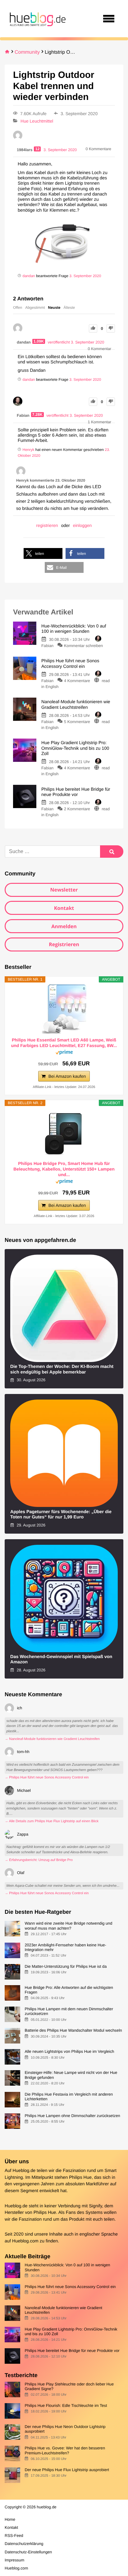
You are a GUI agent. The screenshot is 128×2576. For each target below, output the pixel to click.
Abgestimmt (35, 308)
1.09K (39, 341)
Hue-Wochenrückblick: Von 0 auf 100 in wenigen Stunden (67, 2267)
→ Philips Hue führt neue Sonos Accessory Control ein (47, 1778)
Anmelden (64, 926)
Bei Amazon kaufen (67, 1076)
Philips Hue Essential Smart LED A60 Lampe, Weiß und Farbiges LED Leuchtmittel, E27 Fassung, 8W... (64, 1043)
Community (27, 52)
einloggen (82, 525)
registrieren (47, 525)
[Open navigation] (109, 19)
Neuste (54, 308)
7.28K (38, 415)
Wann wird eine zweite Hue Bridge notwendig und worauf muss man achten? (68, 1926)
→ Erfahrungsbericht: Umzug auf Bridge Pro (39, 1860)
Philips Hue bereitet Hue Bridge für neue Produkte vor (72, 2351)
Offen (18, 308)
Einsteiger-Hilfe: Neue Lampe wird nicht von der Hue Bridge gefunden (71, 2075)
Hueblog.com (25, 2241)
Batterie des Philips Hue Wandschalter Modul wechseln (73, 2030)
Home (10, 2519)
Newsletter (64, 890)
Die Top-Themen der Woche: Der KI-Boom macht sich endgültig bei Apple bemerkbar (62, 1369)
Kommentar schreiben (83, 646)
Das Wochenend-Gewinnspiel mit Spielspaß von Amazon (61, 1659)
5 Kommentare (77, 722)
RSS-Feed (14, 2536)
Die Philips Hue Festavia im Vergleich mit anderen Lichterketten (69, 2097)
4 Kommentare (77, 681)
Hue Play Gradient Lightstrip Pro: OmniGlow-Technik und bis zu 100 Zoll (71, 2331)
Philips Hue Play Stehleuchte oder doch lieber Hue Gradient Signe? (69, 2386)
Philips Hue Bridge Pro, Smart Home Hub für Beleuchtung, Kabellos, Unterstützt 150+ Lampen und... (64, 1169)
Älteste (69, 308)
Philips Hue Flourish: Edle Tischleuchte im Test (66, 2405)
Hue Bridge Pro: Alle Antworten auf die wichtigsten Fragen (69, 1990)
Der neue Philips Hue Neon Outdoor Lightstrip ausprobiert (65, 2429)
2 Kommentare (77, 809)
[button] (43, 553)
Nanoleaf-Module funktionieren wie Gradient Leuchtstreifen (63, 2310)
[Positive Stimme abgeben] (93, 328)
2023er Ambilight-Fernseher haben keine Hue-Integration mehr (65, 1947)
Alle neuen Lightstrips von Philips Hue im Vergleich (69, 2051)
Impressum (14, 2560)
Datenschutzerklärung (24, 2544)
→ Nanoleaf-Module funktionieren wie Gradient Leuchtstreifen (52, 1739)
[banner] (37, 19)
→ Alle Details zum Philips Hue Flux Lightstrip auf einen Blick (52, 1821)
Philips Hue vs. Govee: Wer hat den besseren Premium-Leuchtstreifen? (65, 2450)
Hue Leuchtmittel (37, 121)
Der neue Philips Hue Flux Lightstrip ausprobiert (67, 2470)
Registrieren (64, 944)
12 (37, 149)
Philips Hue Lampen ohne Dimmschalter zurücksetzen (72, 2116)
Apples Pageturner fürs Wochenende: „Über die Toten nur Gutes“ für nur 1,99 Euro (61, 1515)
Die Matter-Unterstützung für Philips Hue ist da (66, 1966)
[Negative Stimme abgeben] (111, 328)
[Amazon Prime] (64, 1053)
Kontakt (64, 908)
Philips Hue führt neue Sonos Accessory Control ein (70, 2287)
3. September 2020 (85, 276)
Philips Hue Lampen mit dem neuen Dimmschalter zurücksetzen (69, 2011)
